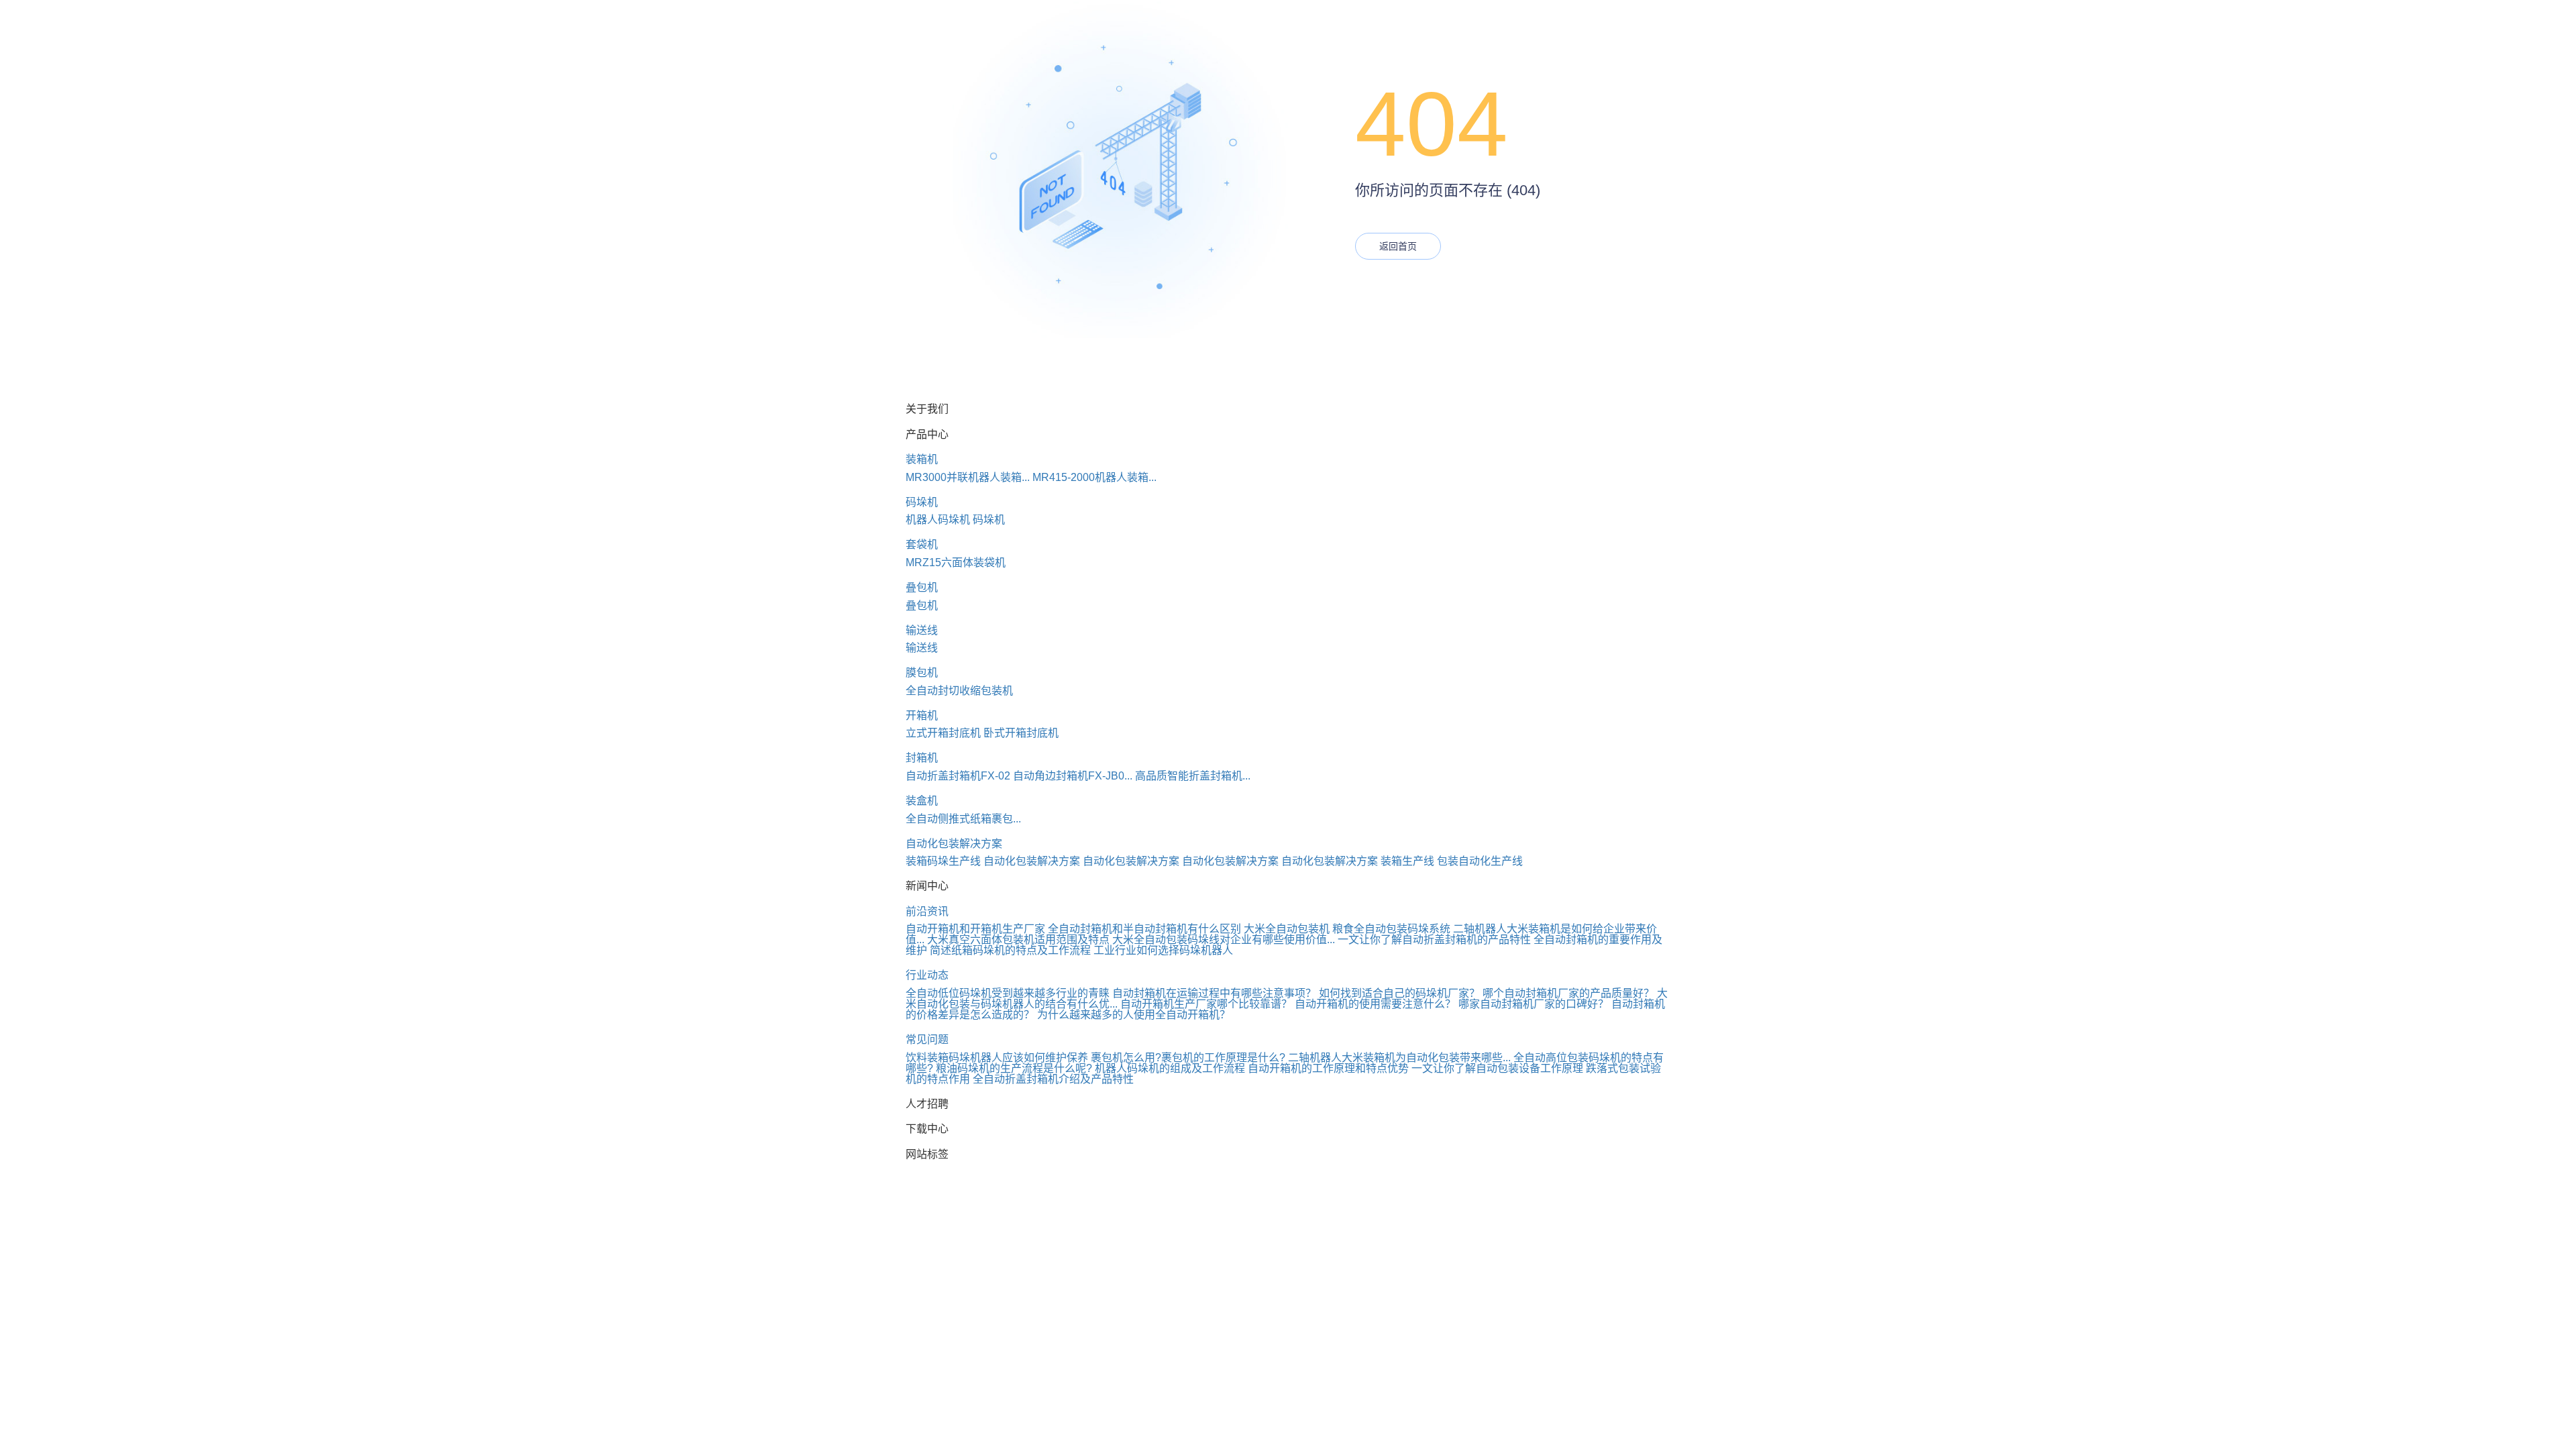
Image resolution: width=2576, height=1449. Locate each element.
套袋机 (922, 544)
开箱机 (922, 715)
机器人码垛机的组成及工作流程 (1170, 1068)
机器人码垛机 (938, 520)
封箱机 (922, 758)
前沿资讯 (927, 911)
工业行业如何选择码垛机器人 (1163, 950)
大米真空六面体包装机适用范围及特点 (1018, 940)
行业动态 (927, 975)
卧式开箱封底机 (1021, 733)
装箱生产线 (1407, 861)
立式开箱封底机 (943, 733)
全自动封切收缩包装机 (959, 691)
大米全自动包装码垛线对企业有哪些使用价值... (1224, 940)
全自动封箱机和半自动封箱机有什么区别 (1144, 929)
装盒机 (922, 801)
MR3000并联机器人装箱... (968, 477)
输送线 (922, 630)
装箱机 (922, 459)
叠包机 (922, 587)
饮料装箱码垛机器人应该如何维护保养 (997, 1058)
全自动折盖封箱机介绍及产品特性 (1053, 1079)
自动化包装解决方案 (954, 844)
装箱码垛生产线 (943, 861)
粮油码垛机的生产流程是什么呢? (1014, 1068)
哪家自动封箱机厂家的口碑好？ (1534, 1004)
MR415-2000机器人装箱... (1094, 477)
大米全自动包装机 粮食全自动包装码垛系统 (1347, 929)
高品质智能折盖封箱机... (1193, 776)
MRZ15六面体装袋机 (956, 562)
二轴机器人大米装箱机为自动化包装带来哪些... (1399, 1058)
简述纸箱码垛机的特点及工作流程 (1010, 950)
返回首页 (1398, 246)
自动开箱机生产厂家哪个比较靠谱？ (1206, 1004)
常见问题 (927, 1039)
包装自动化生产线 (1480, 861)
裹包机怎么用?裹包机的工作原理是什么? (1188, 1058)
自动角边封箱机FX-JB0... (1073, 776)
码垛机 (922, 502)
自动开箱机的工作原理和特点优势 (1328, 1068)
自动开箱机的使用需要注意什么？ (1375, 1004)
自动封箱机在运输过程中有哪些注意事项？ (1214, 993)
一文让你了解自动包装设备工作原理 (1497, 1068)
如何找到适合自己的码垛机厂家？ (1399, 993)
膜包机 (922, 673)
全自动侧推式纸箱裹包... (963, 819)
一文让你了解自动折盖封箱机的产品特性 (1434, 940)
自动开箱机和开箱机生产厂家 (975, 929)
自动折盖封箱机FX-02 (958, 776)
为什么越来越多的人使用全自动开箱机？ (1134, 1015)
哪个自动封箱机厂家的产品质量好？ (1568, 993)
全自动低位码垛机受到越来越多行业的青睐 (1008, 993)
